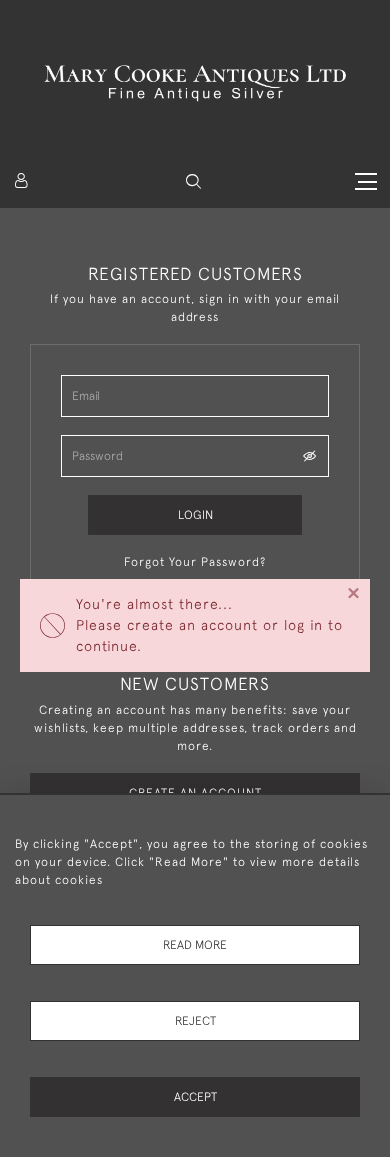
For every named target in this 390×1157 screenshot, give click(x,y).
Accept (195, 1097)
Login (195, 515)
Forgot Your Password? (195, 562)
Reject (195, 1021)
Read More (195, 945)
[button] (193, 181)
